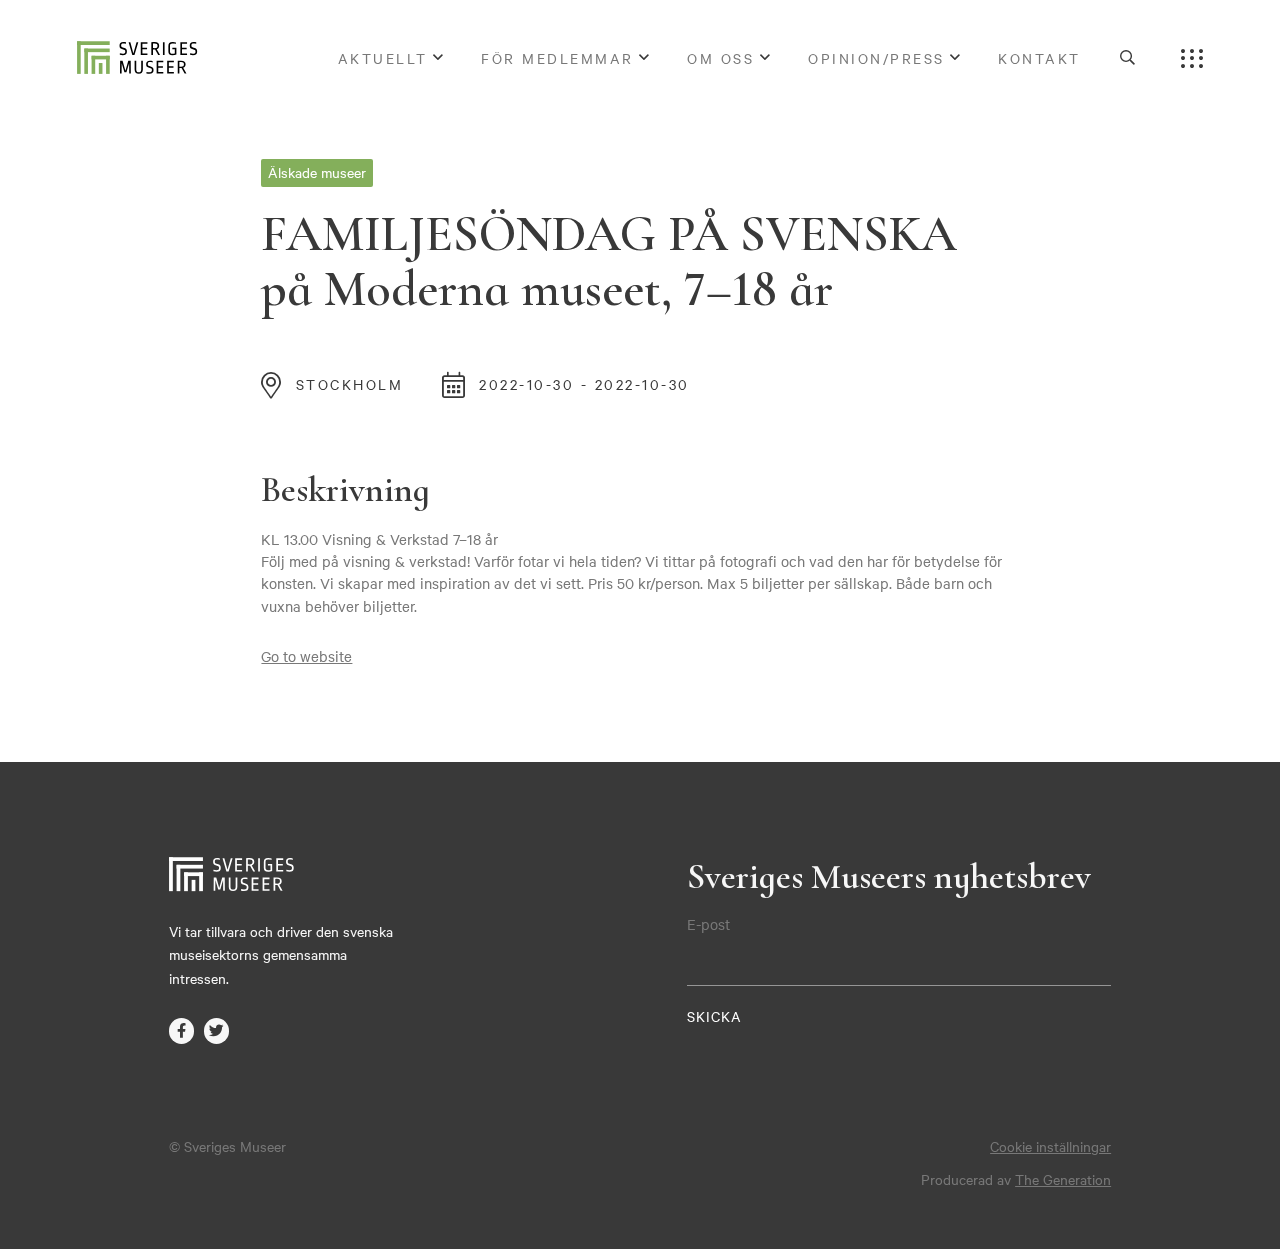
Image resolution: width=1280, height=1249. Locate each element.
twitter (217, 1031)
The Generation (1063, 1179)
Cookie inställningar (1050, 1146)
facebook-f (182, 1031)
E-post (708, 924)
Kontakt (1039, 58)
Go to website (306, 656)
